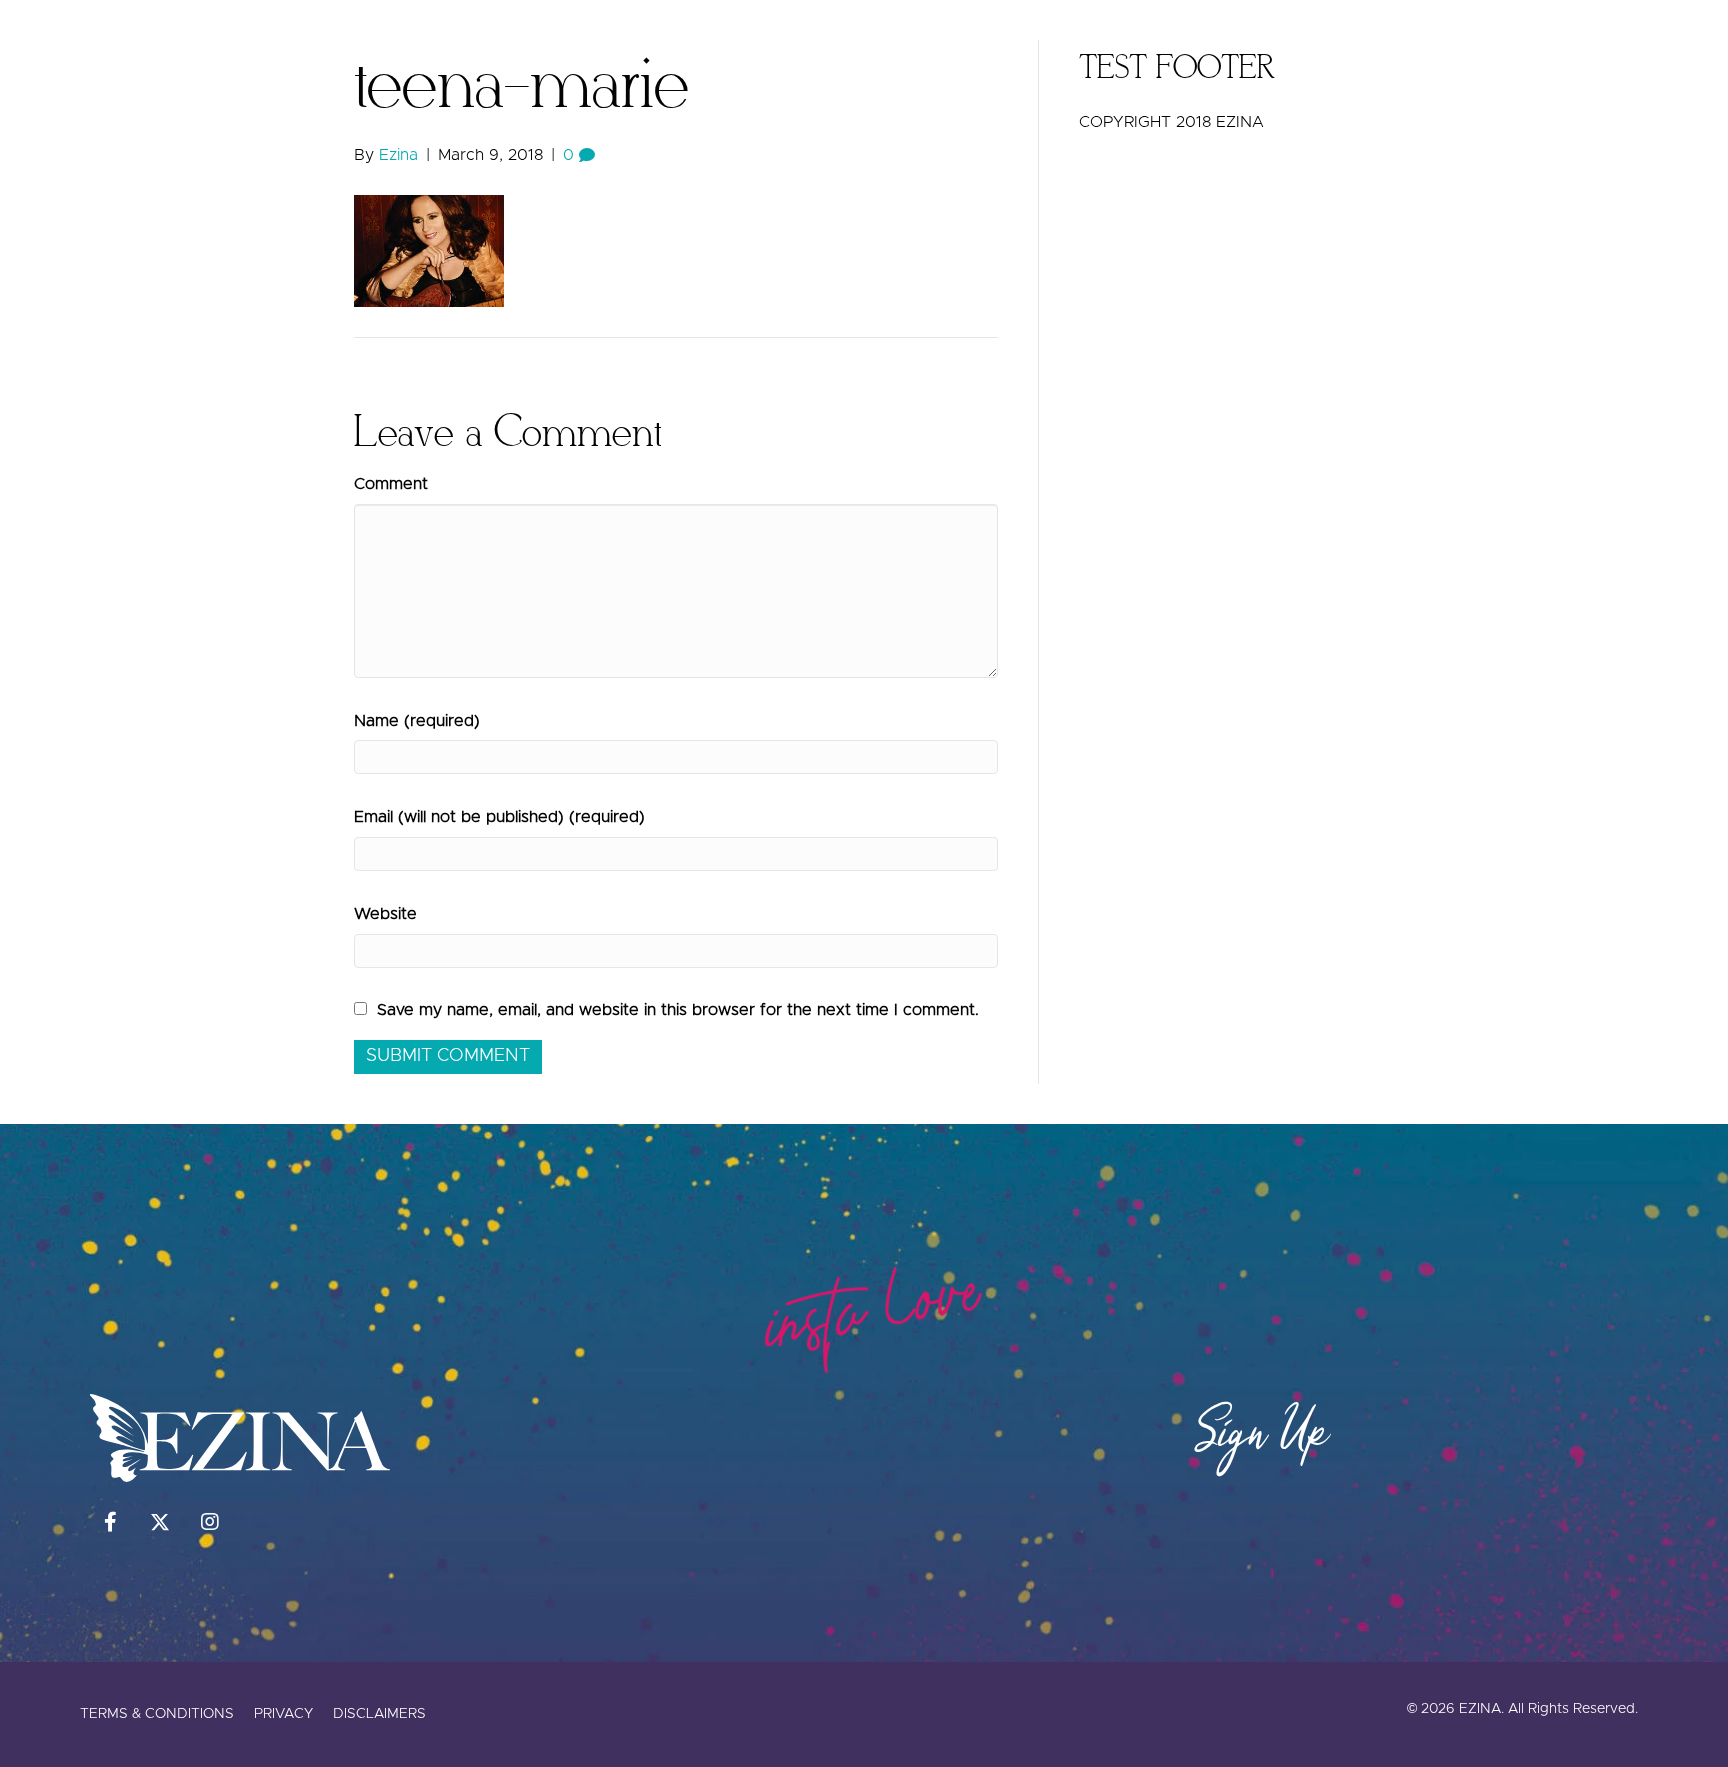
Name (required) (417, 721)
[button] (1634, 45)
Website (385, 914)
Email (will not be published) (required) (499, 817)
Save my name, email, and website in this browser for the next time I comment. (678, 1010)
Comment (391, 484)
